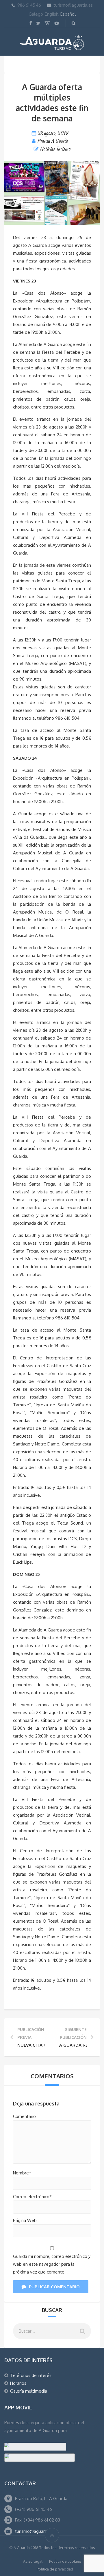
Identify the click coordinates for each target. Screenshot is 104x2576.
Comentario (24, 2116)
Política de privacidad (55, 2569)
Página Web (25, 2220)
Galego (36, 14)
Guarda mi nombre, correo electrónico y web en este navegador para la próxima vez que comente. (52, 2264)
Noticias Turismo (55, 149)
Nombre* (22, 2173)
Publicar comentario (54, 2287)
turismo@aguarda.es (73, 5)
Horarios (18, 2383)
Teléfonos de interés (31, 2375)
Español (68, 14)
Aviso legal (33, 2561)
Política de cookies (65, 2561)
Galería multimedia (29, 2391)
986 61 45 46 (29, 5)
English (52, 14)
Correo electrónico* (32, 2197)
